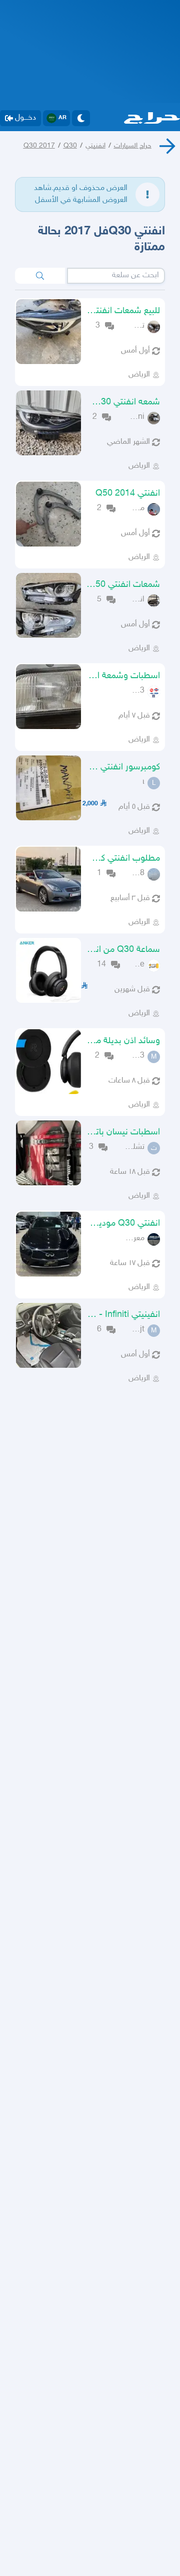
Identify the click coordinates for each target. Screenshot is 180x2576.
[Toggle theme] (81, 118)
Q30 (70, 146)
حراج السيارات (133, 146)
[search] (40, 276)
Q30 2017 (39, 146)
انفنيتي (95, 146)
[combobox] (116, 276)
